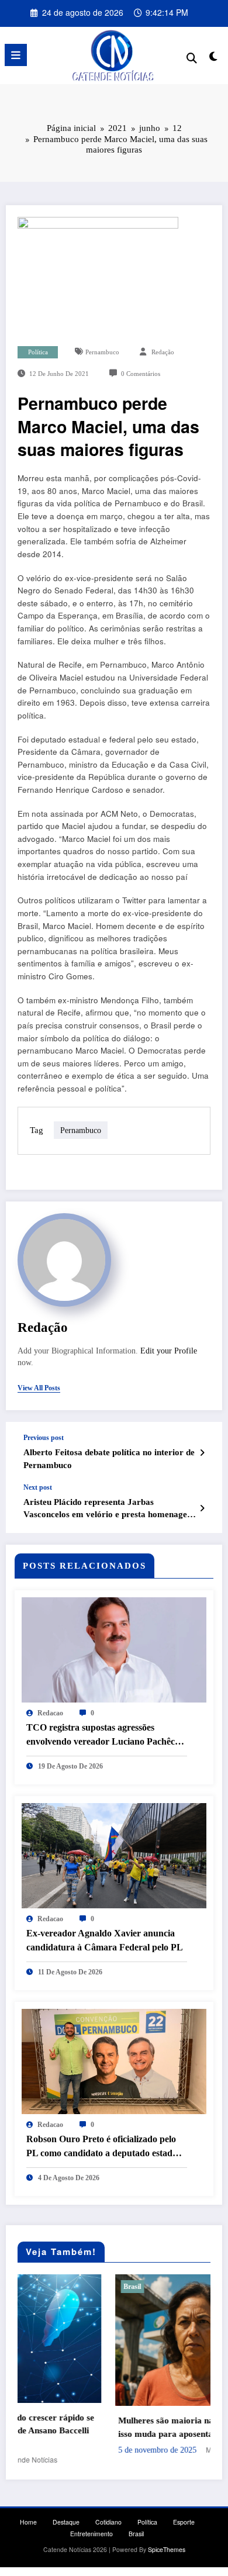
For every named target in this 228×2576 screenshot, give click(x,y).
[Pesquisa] (192, 57)
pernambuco (102, 352)
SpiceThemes (167, 2548)
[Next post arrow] (202, 1508)
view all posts (39, 1388)
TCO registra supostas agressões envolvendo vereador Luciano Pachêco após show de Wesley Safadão (103, 1736)
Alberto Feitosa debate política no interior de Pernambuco (109, 1458)
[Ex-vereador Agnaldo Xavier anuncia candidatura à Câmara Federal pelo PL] (114, 1854)
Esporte (184, 2521)
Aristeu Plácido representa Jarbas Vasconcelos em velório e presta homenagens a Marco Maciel (109, 1509)
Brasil (44, 2287)
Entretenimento (91, 2532)
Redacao (50, 1713)
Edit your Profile (169, 1351)
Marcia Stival (138, 2449)
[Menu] (16, 55)
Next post (38, 1487)
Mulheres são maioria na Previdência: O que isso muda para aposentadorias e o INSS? (115, 2427)
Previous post (44, 1438)
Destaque (66, 2521)
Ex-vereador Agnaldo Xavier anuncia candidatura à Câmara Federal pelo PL (105, 1940)
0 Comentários (141, 374)
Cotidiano (108, 2521)
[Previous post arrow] (202, 1452)
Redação (163, 352)
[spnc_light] (213, 58)
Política (38, 352)
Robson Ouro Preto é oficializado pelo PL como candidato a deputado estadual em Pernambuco (106, 2147)
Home (28, 2521)
